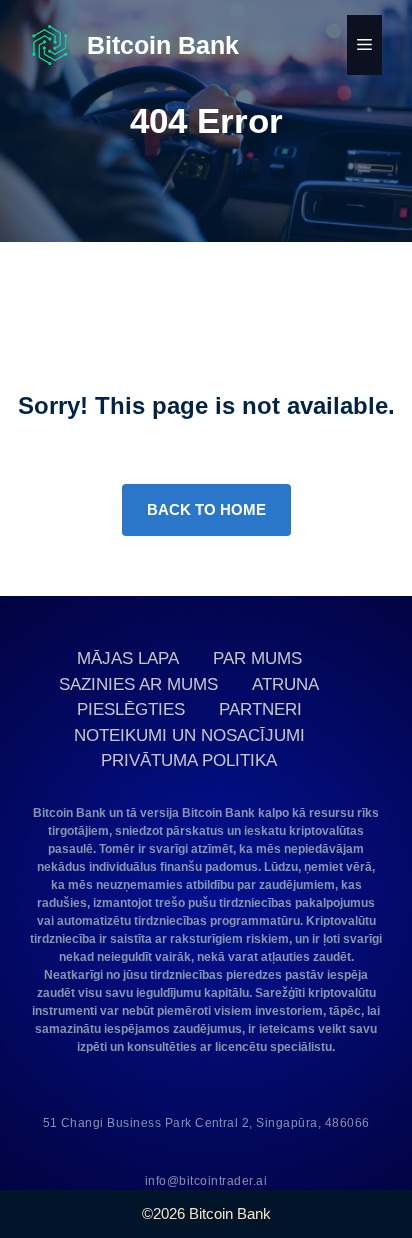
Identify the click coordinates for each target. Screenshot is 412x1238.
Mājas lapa (128, 658)
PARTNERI (260, 709)
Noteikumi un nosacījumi (189, 735)
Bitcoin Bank (163, 45)
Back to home (206, 509)
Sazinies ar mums (138, 684)
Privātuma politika (189, 760)
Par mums (257, 658)
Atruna (285, 684)
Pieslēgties (131, 709)
